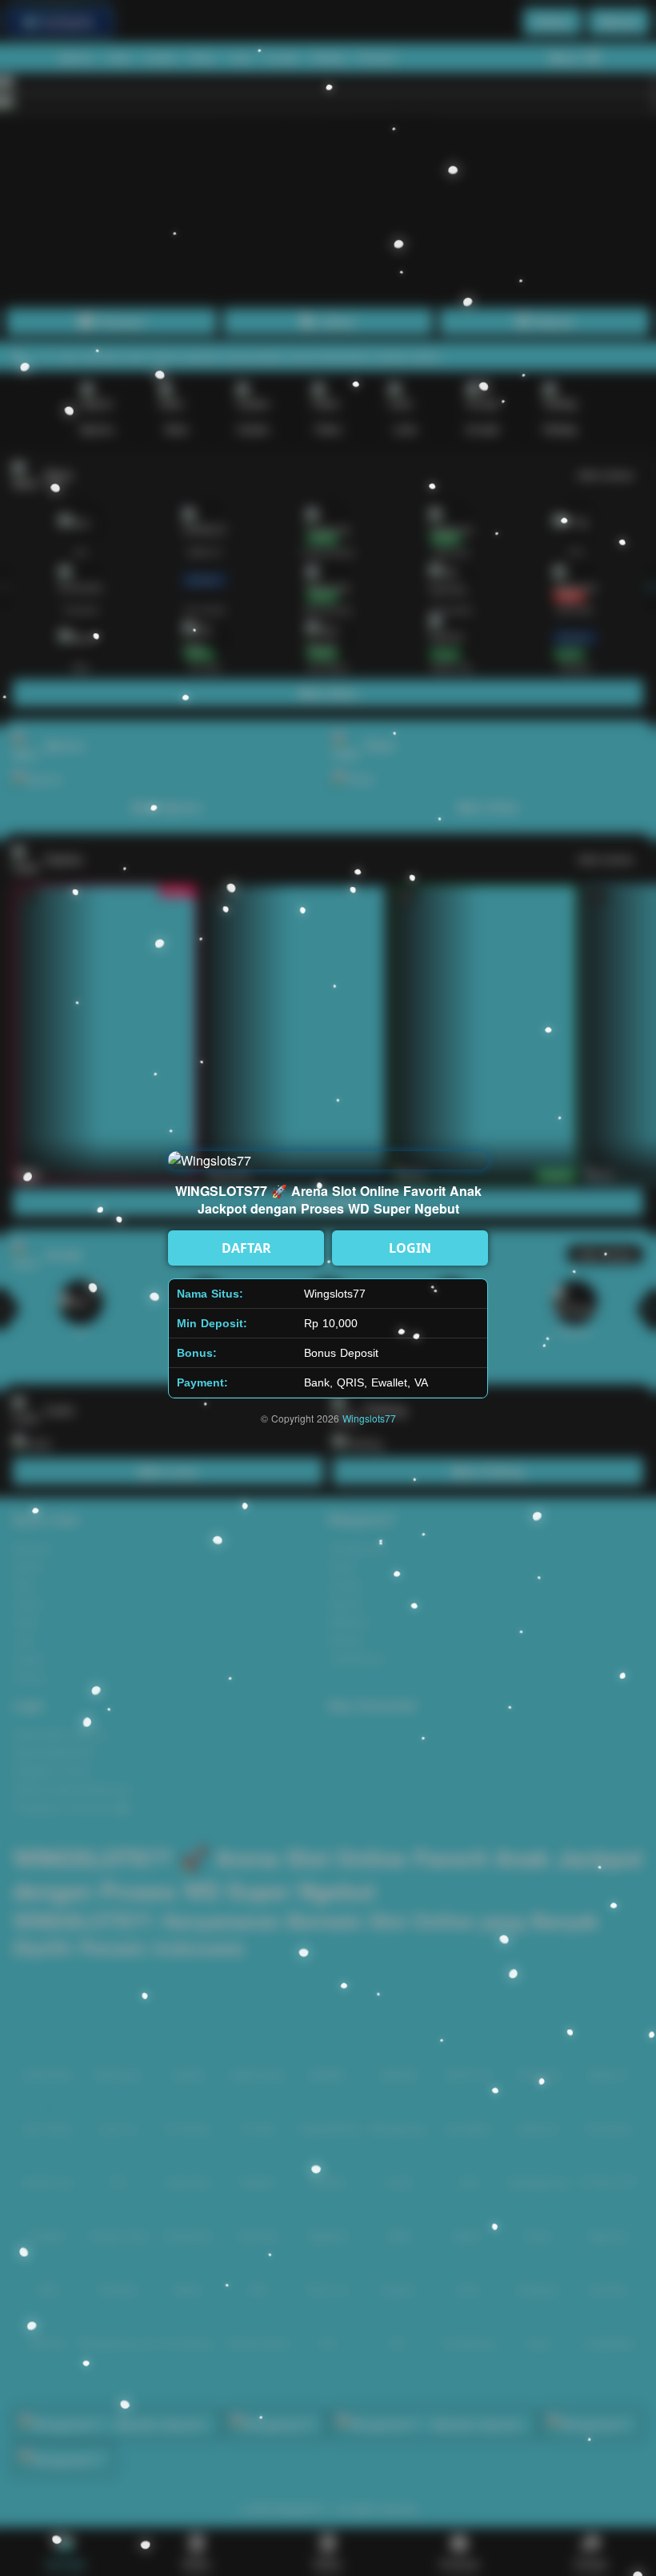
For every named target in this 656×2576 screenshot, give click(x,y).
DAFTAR (246, 1248)
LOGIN (410, 1248)
